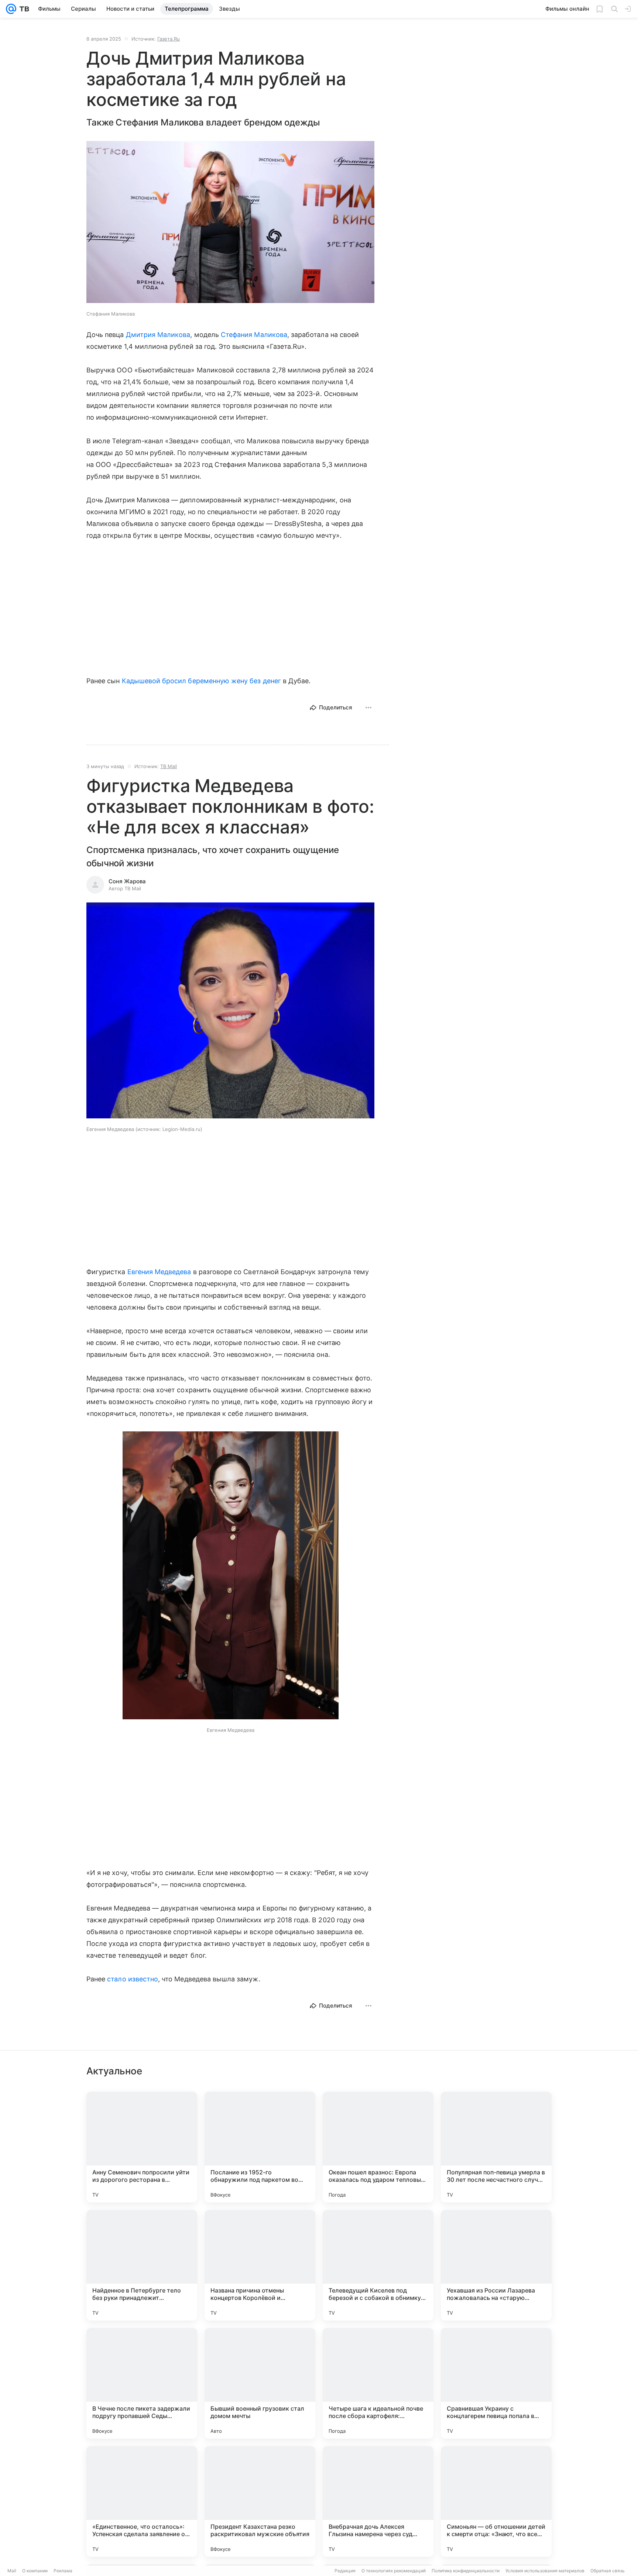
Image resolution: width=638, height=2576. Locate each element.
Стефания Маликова (254, 335)
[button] (230, 223)
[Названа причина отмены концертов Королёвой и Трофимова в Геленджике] (260, 2265)
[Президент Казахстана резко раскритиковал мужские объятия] (260, 2501)
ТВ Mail (169, 766)
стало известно (133, 1979)
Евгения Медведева (159, 1272)
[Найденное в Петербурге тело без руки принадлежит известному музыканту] (142, 2265)
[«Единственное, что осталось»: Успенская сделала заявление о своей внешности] (142, 2501)
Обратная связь (608, 2571)
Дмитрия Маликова (158, 335)
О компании (35, 2571)
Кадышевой (141, 681)
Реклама (63, 2571)
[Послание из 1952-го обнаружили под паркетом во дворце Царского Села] (260, 2147)
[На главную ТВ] (23, 9)
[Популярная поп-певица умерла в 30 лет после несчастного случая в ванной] (496, 2147)
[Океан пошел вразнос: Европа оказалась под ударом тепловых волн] (378, 2147)
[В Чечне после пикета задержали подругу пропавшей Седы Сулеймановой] (142, 2383)
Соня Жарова (127, 881)
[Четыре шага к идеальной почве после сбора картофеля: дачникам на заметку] (378, 2383)
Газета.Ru (169, 39)
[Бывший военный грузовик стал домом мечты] (260, 2383)
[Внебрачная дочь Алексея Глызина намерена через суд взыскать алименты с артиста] (378, 2501)
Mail (12, 2571)
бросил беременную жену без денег (222, 681)
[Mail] (11, 9)
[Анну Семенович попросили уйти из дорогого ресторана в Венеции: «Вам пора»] (142, 2147)
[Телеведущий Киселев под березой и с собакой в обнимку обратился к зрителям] (378, 2265)
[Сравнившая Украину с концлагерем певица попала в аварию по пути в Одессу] (496, 2383)
